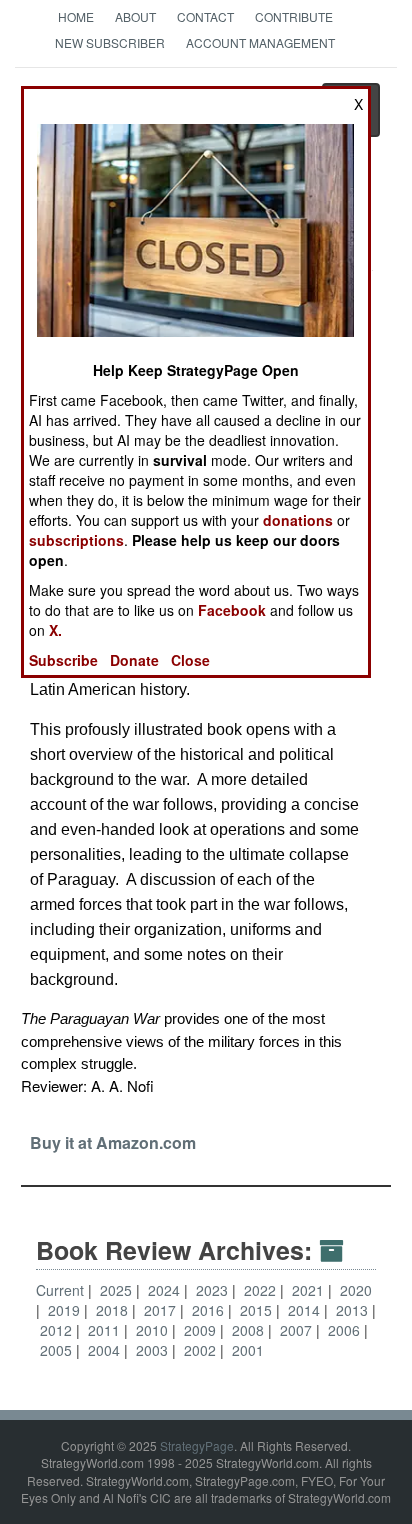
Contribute (294, 16)
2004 (106, 1350)
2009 (202, 1330)
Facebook (232, 610)
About (135, 16)
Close (190, 660)
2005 (58, 1350)
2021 (310, 1290)
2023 (214, 1290)
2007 (298, 1330)
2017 (162, 1310)
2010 (154, 1330)
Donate (134, 660)
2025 (118, 1290)
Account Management (260, 42)
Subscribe (63, 660)
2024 (166, 1290)
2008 (250, 1330)
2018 (114, 1310)
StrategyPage (197, 1445)
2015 (258, 1310)
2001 (248, 1350)
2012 (58, 1330)
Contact (205, 16)
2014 (306, 1310)
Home (76, 16)
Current (60, 1290)
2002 (202, 1350)
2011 (106, 1330)
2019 (66, 1310)
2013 (354, 1310)
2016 (210, 1310)
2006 (346, 1330)
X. (55, 630)
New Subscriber (110, 42)
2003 (154, 1350)
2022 (262, 1290)
